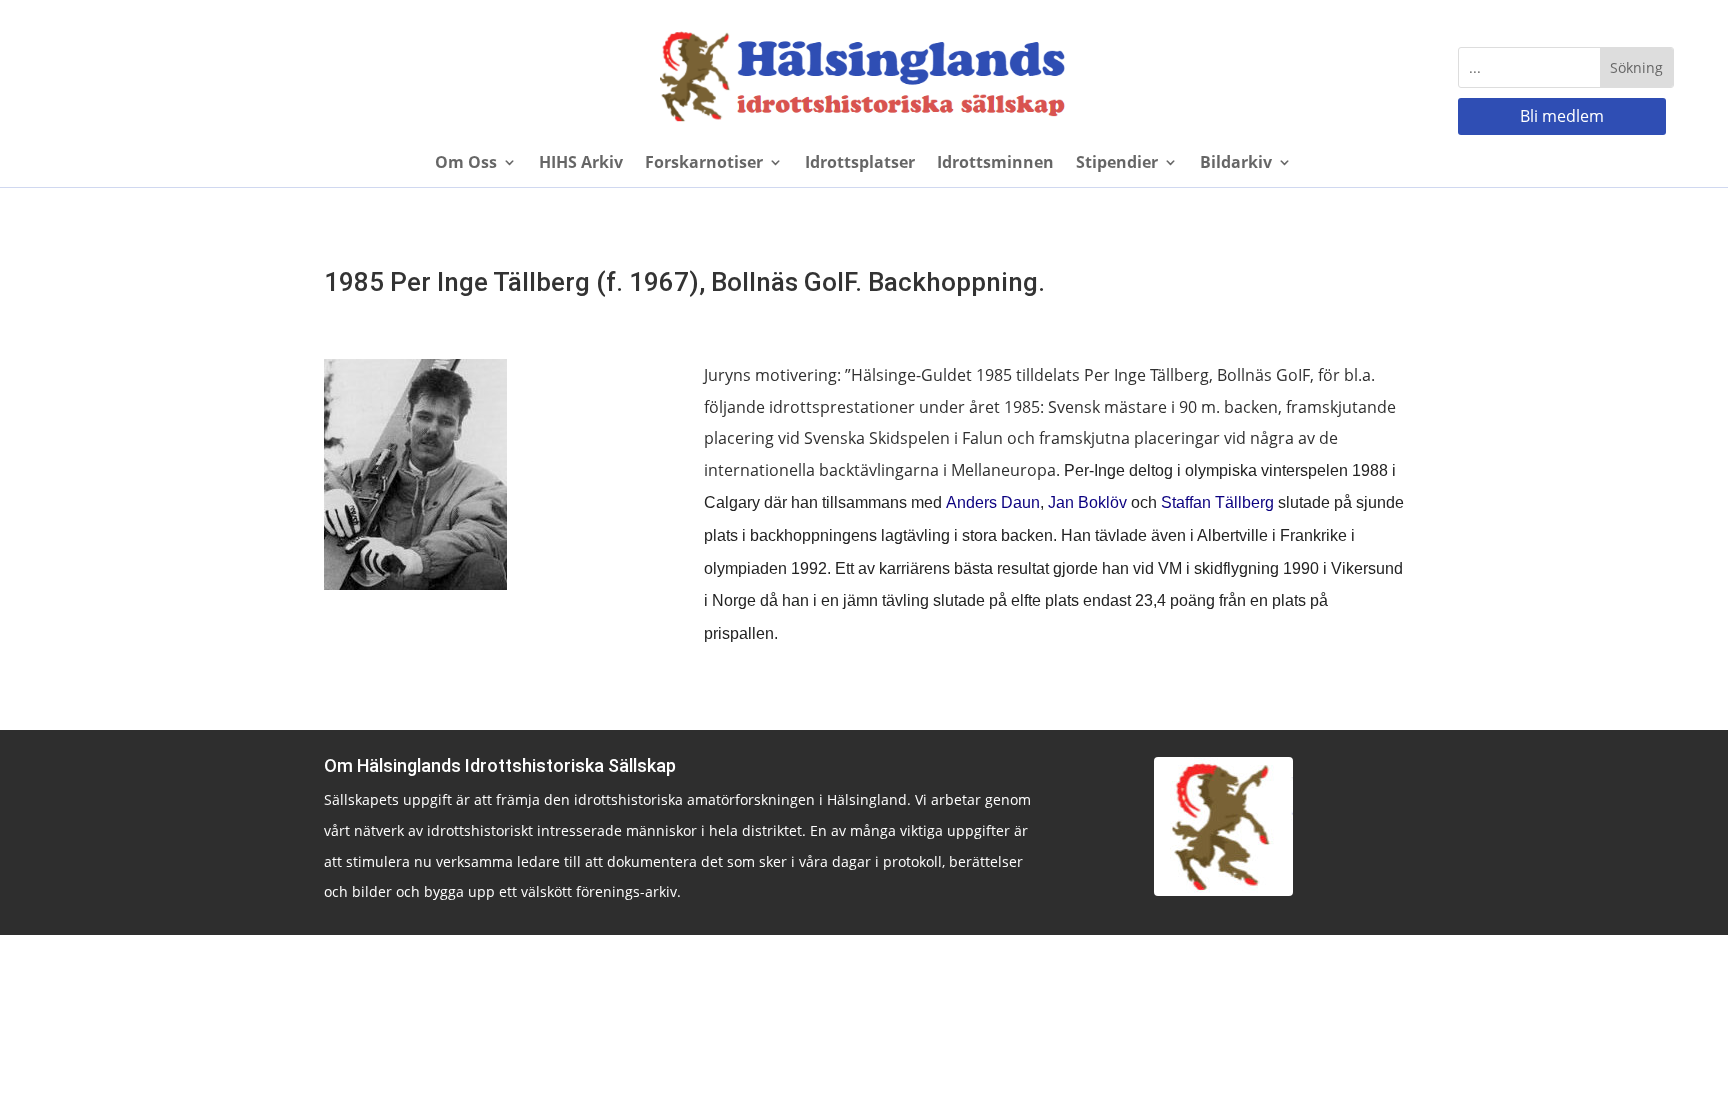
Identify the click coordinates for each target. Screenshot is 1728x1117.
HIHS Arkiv (581, 164)
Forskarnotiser (704, 164)
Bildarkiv (1236, 164)
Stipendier (1117, 164)
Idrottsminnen (995, 164)
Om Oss (466, 164)
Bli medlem (1562, 116)
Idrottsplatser (860, 164)
